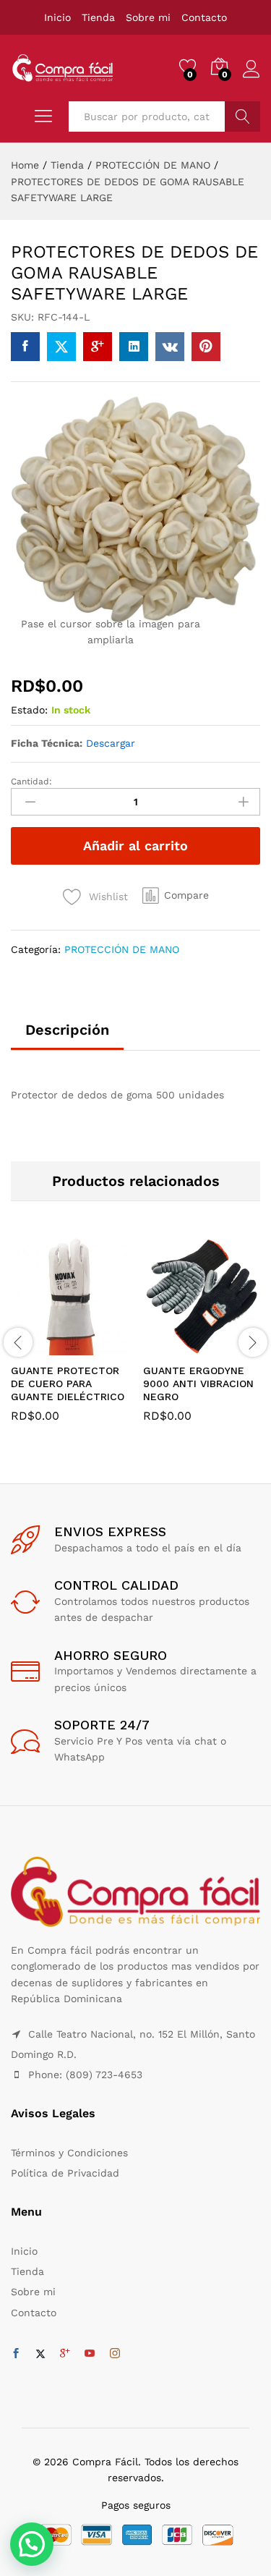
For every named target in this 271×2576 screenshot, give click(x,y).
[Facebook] (16, 2354)
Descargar (111, 743)
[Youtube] (90, 2354)
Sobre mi (148, 17)
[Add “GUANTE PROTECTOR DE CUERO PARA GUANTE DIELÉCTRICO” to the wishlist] (101, 1347)
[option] (70, 1341)
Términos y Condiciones (69, 2153)
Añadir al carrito (135, 846)
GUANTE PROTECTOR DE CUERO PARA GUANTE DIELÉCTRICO (68, 1384)
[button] (176, 896)
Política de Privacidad (65, 2173)
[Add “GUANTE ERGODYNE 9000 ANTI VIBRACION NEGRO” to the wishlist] (233, 1347)
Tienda (98, 17)
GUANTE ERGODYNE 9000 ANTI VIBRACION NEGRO (198, 1384)
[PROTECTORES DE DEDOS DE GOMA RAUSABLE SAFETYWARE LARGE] (25, 347)
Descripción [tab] (67, 1030)
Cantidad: (31, 781)
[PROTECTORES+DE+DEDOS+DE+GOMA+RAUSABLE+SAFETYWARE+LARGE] (61, 347)
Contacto (204, 17)
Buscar (242, 116)
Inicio (57, 17)
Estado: (29, 710)
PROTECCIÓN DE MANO (122, 949)
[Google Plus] (65, 2354)
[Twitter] (40, 2354)
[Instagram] (115, 2354)
